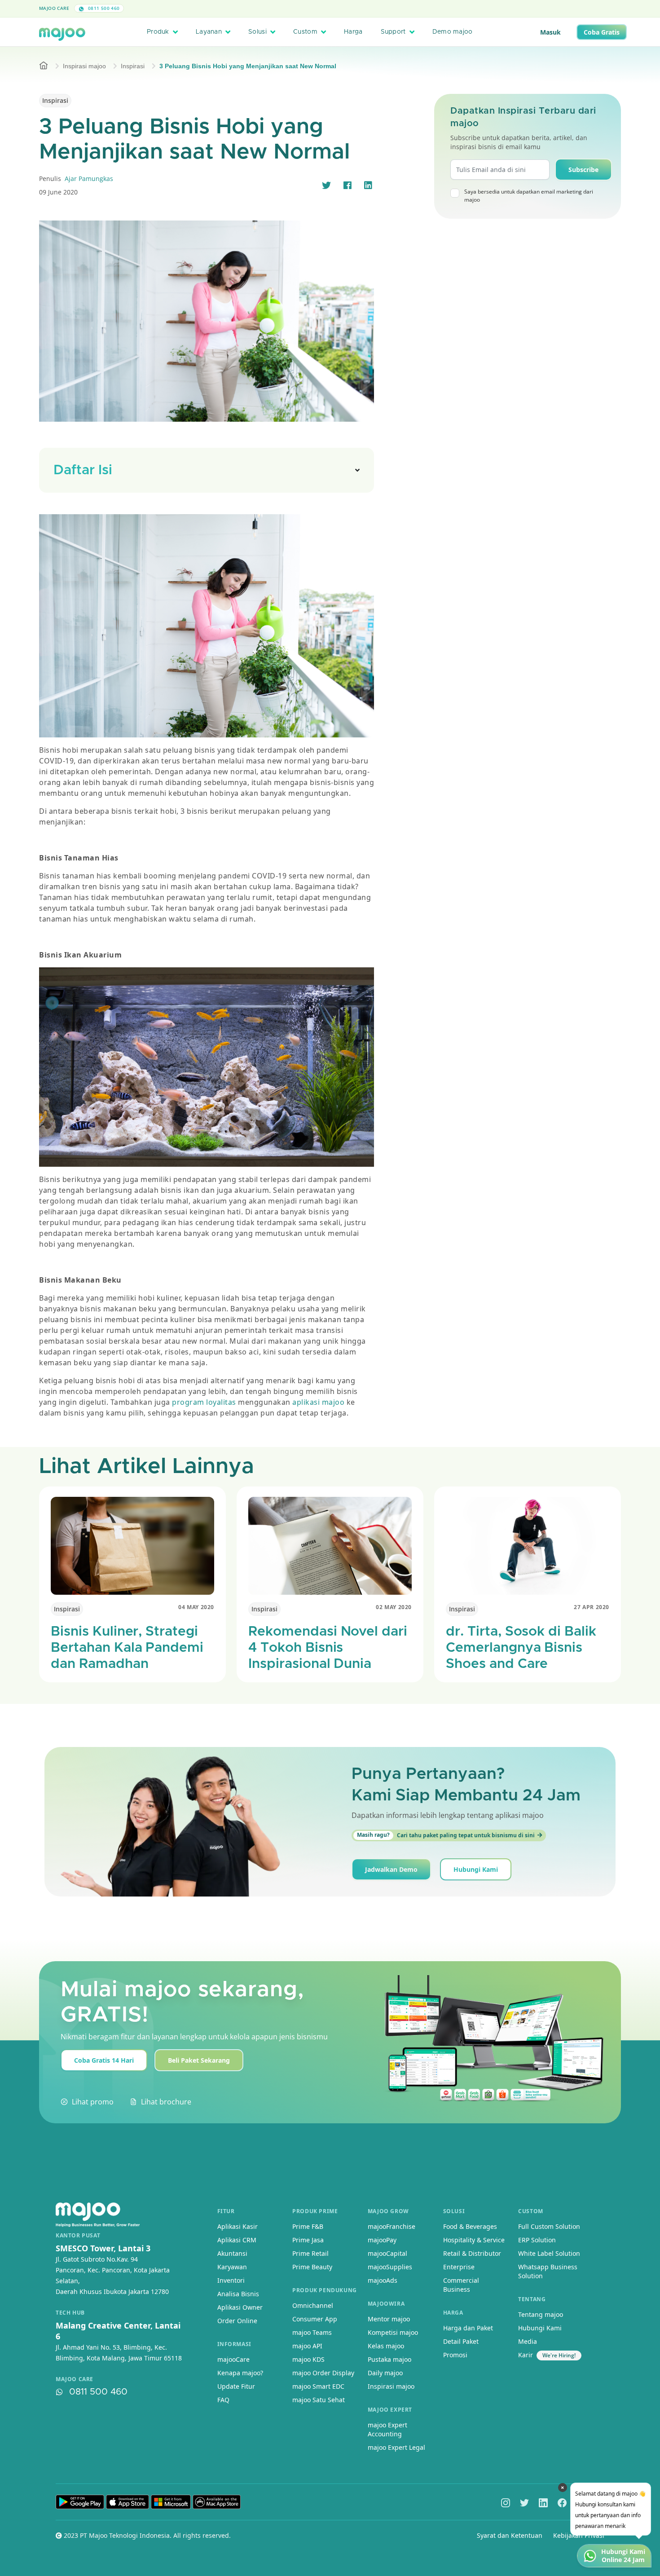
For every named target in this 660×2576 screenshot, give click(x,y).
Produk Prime (315, 2211)
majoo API (307, 2346)
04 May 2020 (196, 1607)
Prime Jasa (308, 2240)
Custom (305, 32)
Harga (353, 32)
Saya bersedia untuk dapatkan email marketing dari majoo (529, 196)
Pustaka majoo (389, 2359)
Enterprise (459, 2267)
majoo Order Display (323, 2373)
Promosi (455, 2355)
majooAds (383, 2280)
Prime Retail (310, 2253)
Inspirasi (133, 66)
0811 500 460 (103, 8)
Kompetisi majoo (393, 2332)
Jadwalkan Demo (391, 1869)
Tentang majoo (541, 2314)
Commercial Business (461, 2285)
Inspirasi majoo (84, 66)
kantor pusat (78, 2236)
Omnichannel (313, 2305)
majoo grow (388, 2211)
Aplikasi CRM (237, 2240)
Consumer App (315, 2319)
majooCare (233, 2359)
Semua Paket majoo (328, 8)
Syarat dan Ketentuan (510, 2535)
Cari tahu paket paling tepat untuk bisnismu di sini (446, 1835)
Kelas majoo (386, 2346)
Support (393, 32)
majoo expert (390, 2410)
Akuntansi (232, 2253)
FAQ (223, 2400)
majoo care (75, 2379)
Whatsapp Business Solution (548, 2271)
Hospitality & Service (474, 2240)
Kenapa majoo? (240, 2373)
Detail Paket (461, 2341)
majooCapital (387, 2253)
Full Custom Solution (549, 2226)
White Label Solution (549, 2253)
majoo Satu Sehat (319, 2400)
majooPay (382, 2240)
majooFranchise (392, 2226)
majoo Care (54, 8)
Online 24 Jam (623, 2560)
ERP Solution (537, 2240)
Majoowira (386, 2304)
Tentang (532, 2299)
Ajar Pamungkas (89, 179)
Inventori (231, 2280)
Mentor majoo (389, 2319)
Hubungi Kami (476, 1869)
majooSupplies (390, 2267)
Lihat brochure (166, 2102)
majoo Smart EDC (318, 2386)
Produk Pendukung (325, 2290)
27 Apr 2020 (592, 1607)
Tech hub (70, 2313)
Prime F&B (308, 2226)
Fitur (226, 2211)
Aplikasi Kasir (238, 2226)
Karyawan (232, 2267)
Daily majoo (385, 2373)
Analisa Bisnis (238, 2294)
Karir (526, 2355)
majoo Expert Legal (396, 2447)
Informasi (234, 2344)
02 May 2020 (394, 1607)
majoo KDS (308, 2359)
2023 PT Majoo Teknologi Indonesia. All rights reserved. (146, 2535)
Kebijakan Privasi (579, 2535)
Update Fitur (236, 2386)
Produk (158, 32)
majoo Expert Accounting (387, 2429)
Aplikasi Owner (240, 2307)
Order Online (237, 2321)
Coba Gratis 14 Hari (104, 2060)
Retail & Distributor (472, 2253)
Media (528, 2341)
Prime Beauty (312, 2267)
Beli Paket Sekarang (199, 2060)
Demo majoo (453, 32)
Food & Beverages (470, 2226)
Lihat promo (93, 2102)
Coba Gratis (602, 32)
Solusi (257, 32)
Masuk (550, 32)
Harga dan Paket (468, 2328)
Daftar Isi (83, 470)
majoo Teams (312, 2332)
